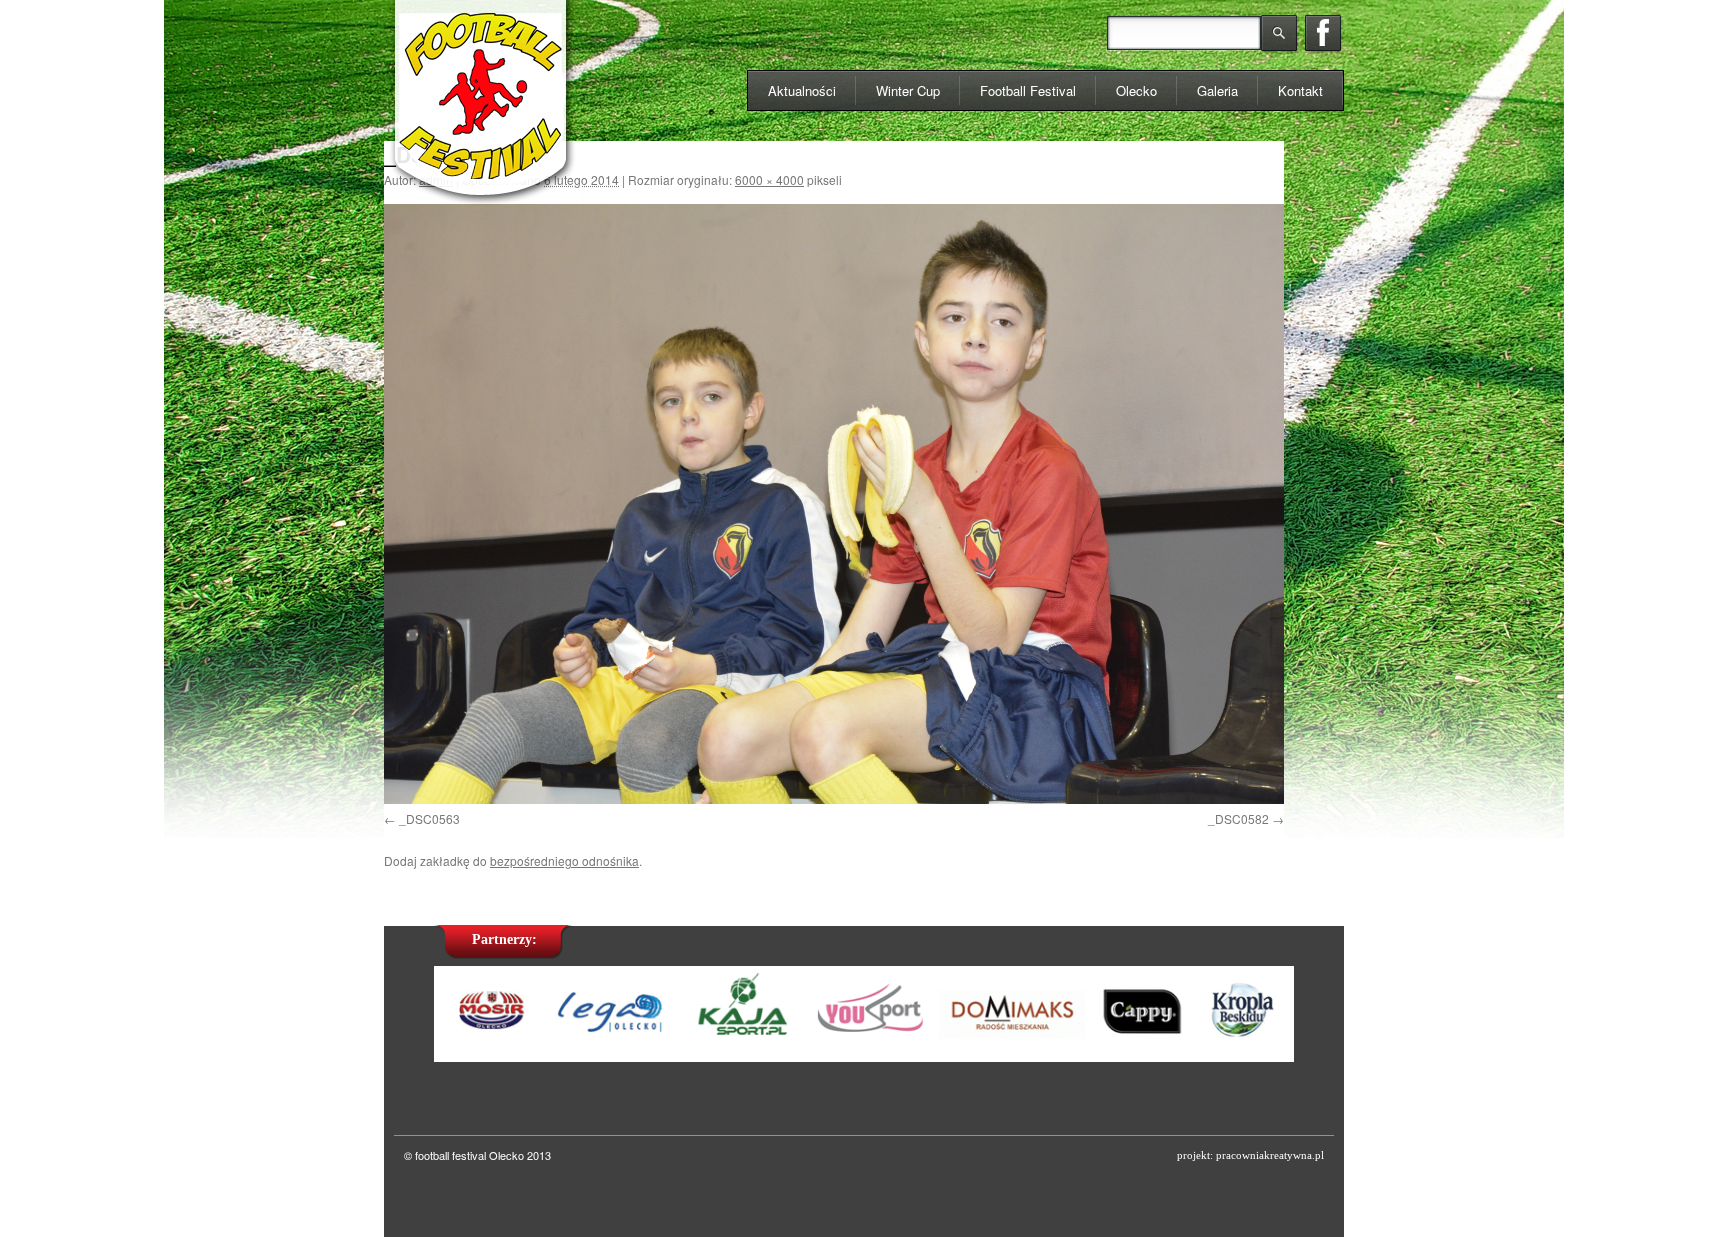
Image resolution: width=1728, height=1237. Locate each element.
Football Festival (1028, 90)
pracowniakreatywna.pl (1270, 1155)
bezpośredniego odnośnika (564, 860)
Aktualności (802, 90)
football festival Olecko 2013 (483, 1155)
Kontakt (1300, 90)
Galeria (1217, 90)
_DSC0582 (1238, 818)
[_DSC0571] (834, 504)
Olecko (1136, 90)
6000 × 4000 (769, 179)
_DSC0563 (429, 818)
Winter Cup (908, 90)
